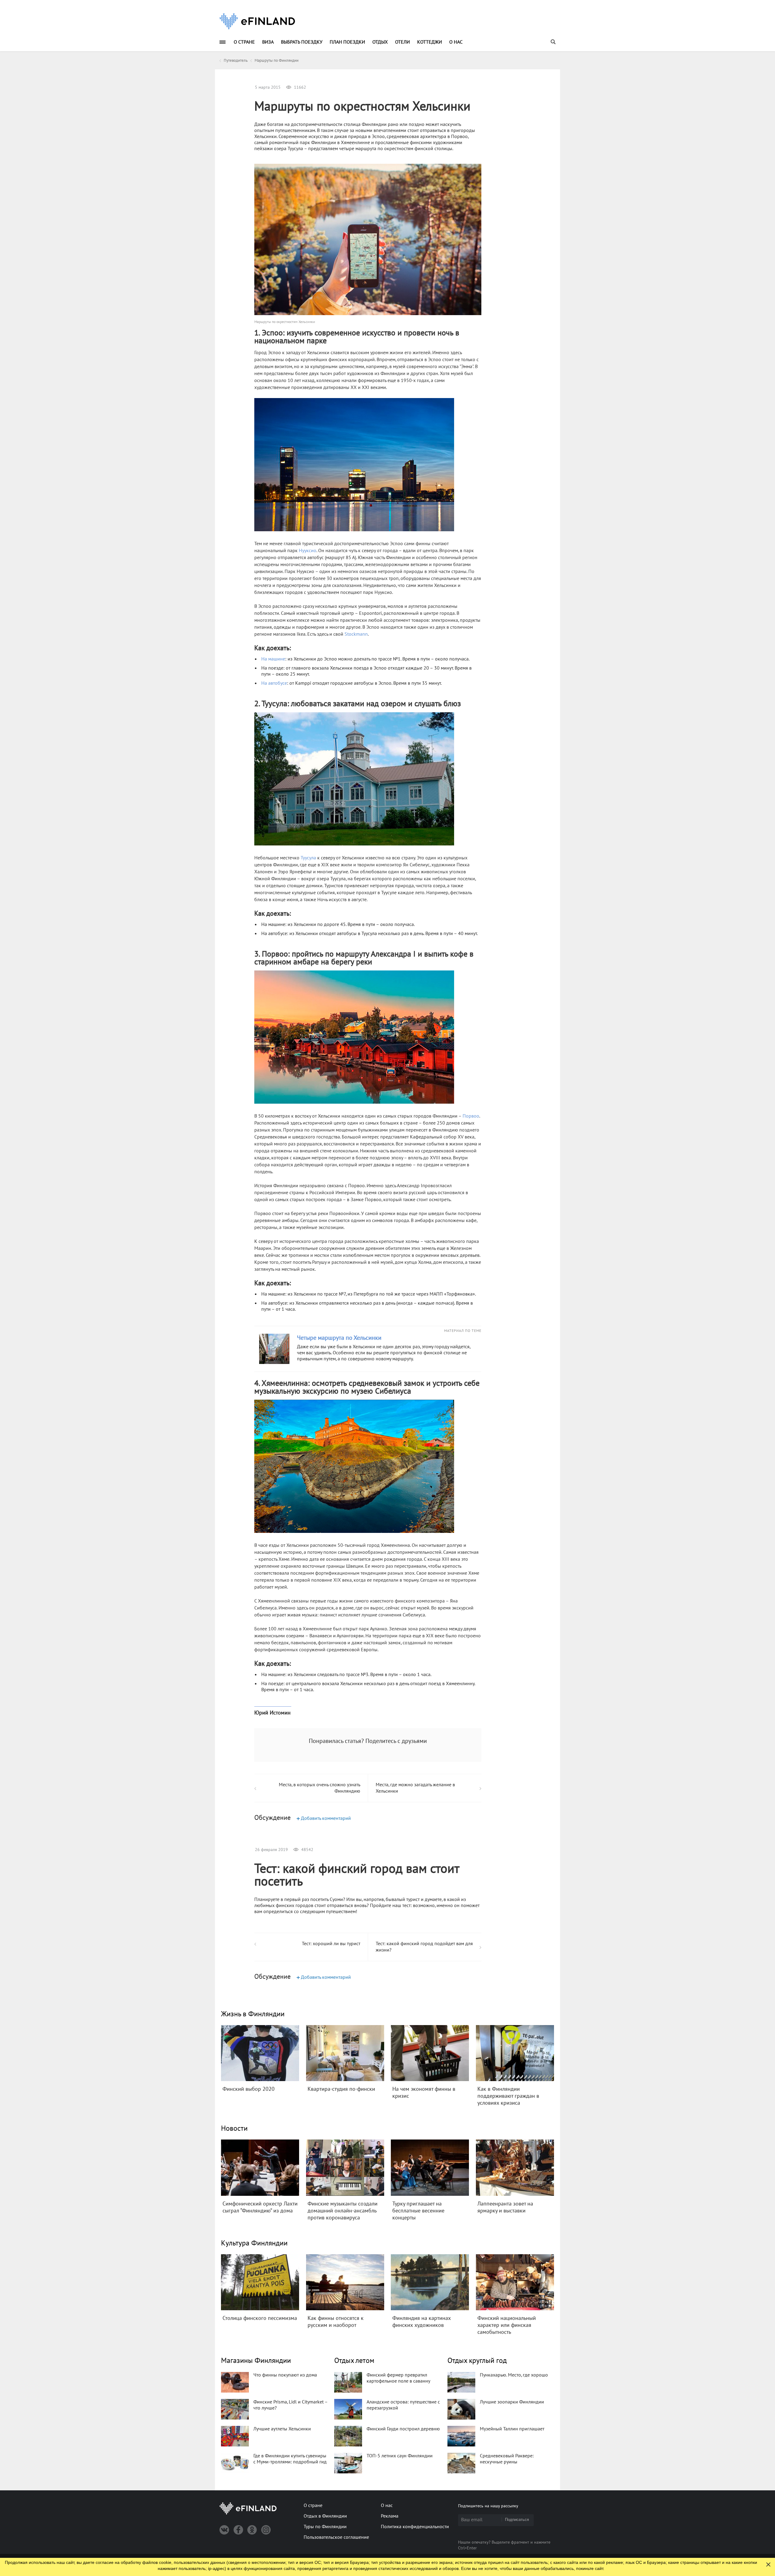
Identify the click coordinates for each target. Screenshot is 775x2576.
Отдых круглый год (477, 2361)
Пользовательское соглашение (336, 2537)
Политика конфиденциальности (415, 2527)
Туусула (308, 858)
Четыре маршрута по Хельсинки (339, 1338)
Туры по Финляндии (325, 2527)
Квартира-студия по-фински (341, 2089)
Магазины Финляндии (256, 2361)
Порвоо (471, 1116)
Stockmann (356, 634)
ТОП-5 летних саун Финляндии (400, 2456)
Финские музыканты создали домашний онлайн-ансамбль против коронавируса (343, 2211)
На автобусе (274, 683)
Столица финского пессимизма (260, 2318)
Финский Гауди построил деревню (403, 2429)
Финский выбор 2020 (249, 2089)
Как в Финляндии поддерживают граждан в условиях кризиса (508, 2096)
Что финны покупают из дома (285, 2375)
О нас (456, 42)
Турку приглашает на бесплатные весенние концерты (418, 2211)
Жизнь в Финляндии (253, 2014)
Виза (268, 42)
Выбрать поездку (302, 42)
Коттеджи (430, 42)
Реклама (390, 2516)
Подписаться (517, 2520)
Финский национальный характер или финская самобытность (507, 2325)
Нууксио (308, 551)
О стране (244, 42)
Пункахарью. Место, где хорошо (514, 2375)
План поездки (347, 42)
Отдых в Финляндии (325, 2516)
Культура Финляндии (254, 2243)
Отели (402, 42)
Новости (234, 2128)
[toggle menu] (223, 42)
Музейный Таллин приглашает (512, 2429)
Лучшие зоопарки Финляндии (512, 2402)
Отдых (380, 42)
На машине (273, 659)
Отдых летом (354, 2361)
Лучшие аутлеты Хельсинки (282, 2429)
